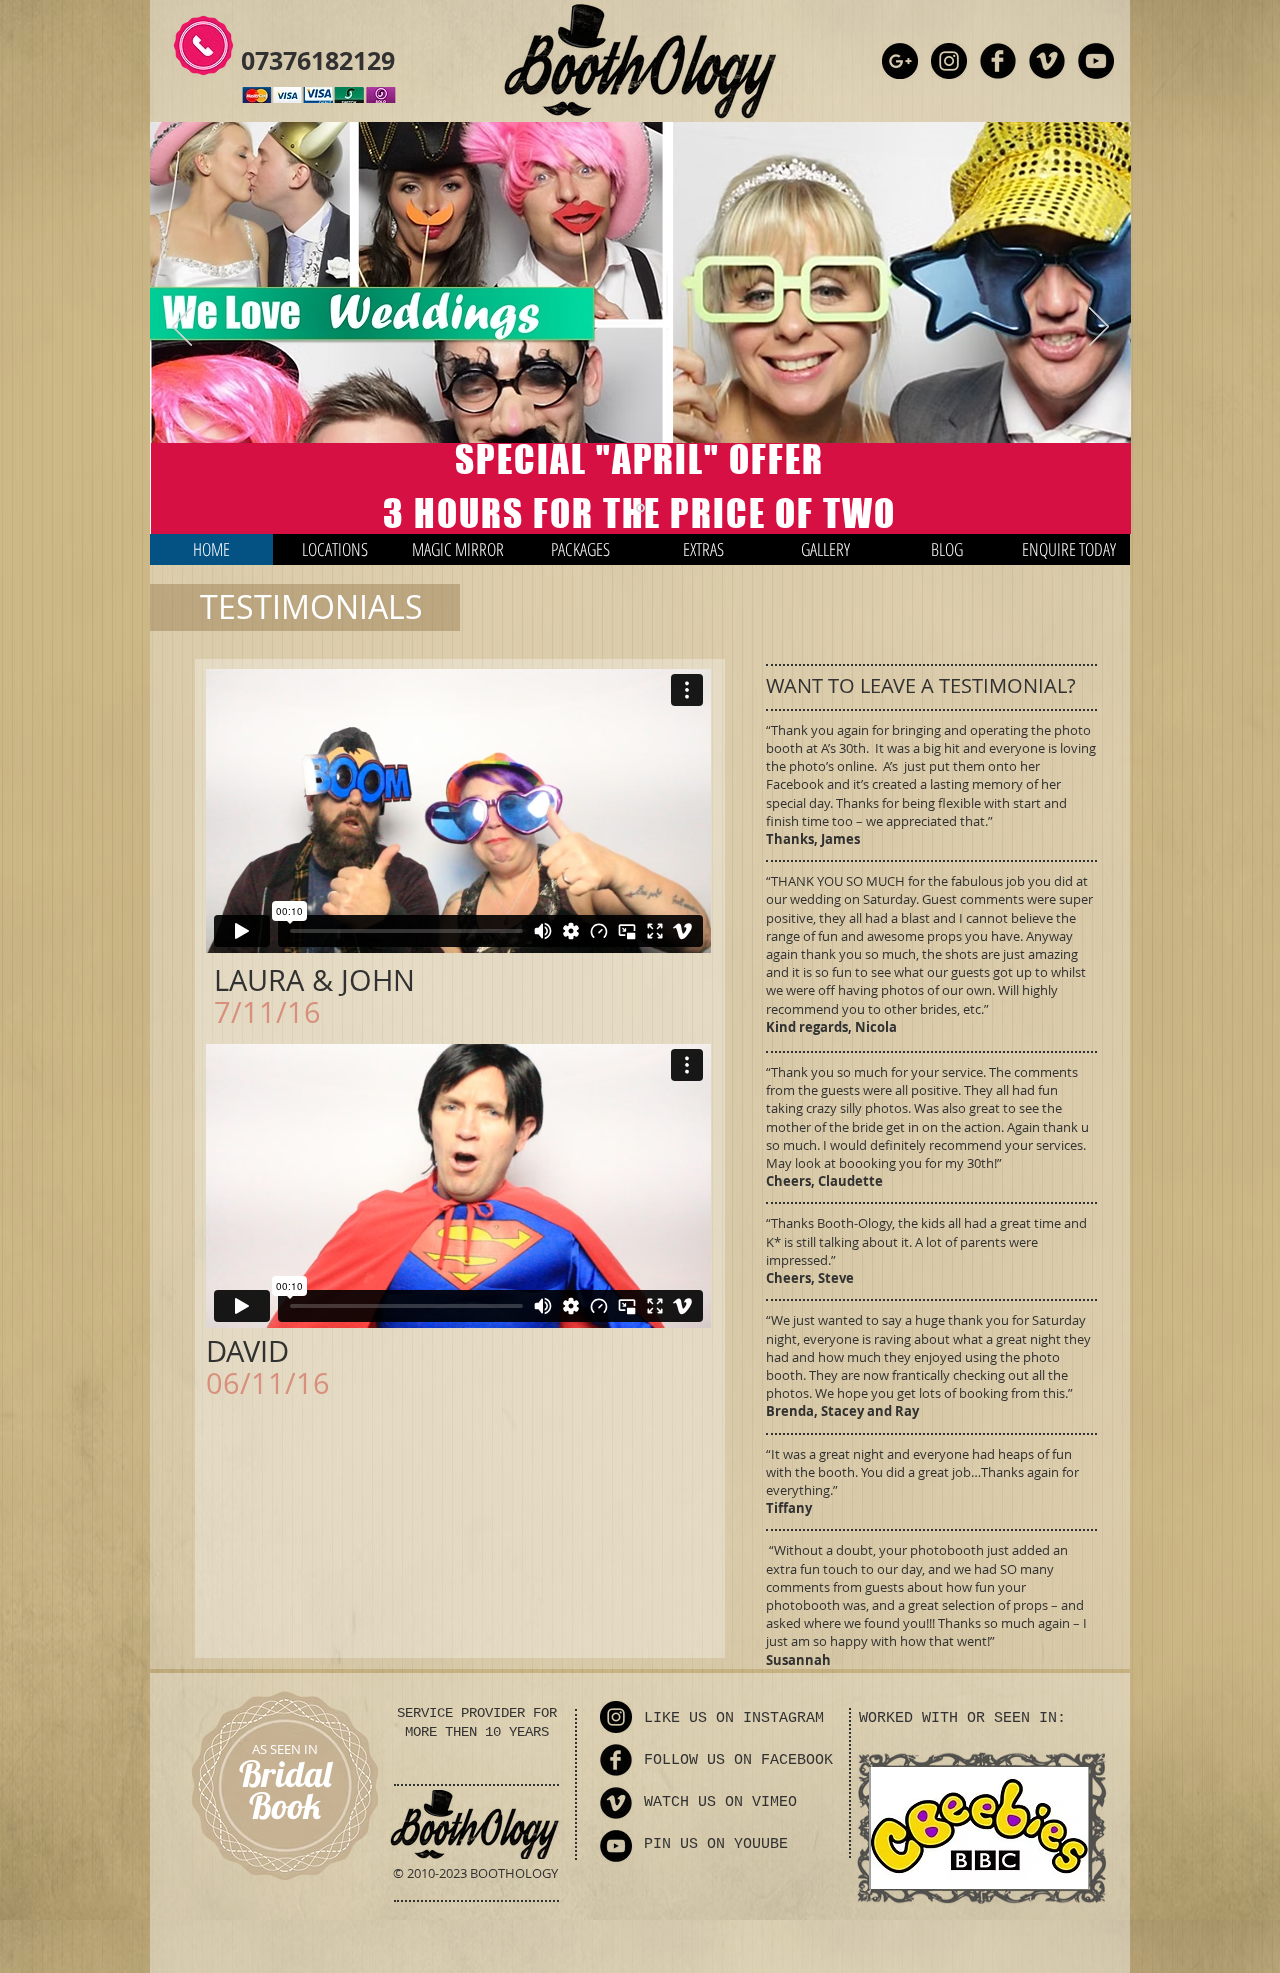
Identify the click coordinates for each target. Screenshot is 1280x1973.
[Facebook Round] (998, 61)
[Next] (1099, 328)
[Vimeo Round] (1047, 61)
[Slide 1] (640, 508)
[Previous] (182, 328)
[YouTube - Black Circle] (1096, 61)
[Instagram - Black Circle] (949, 61)
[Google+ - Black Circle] (900, 61)
